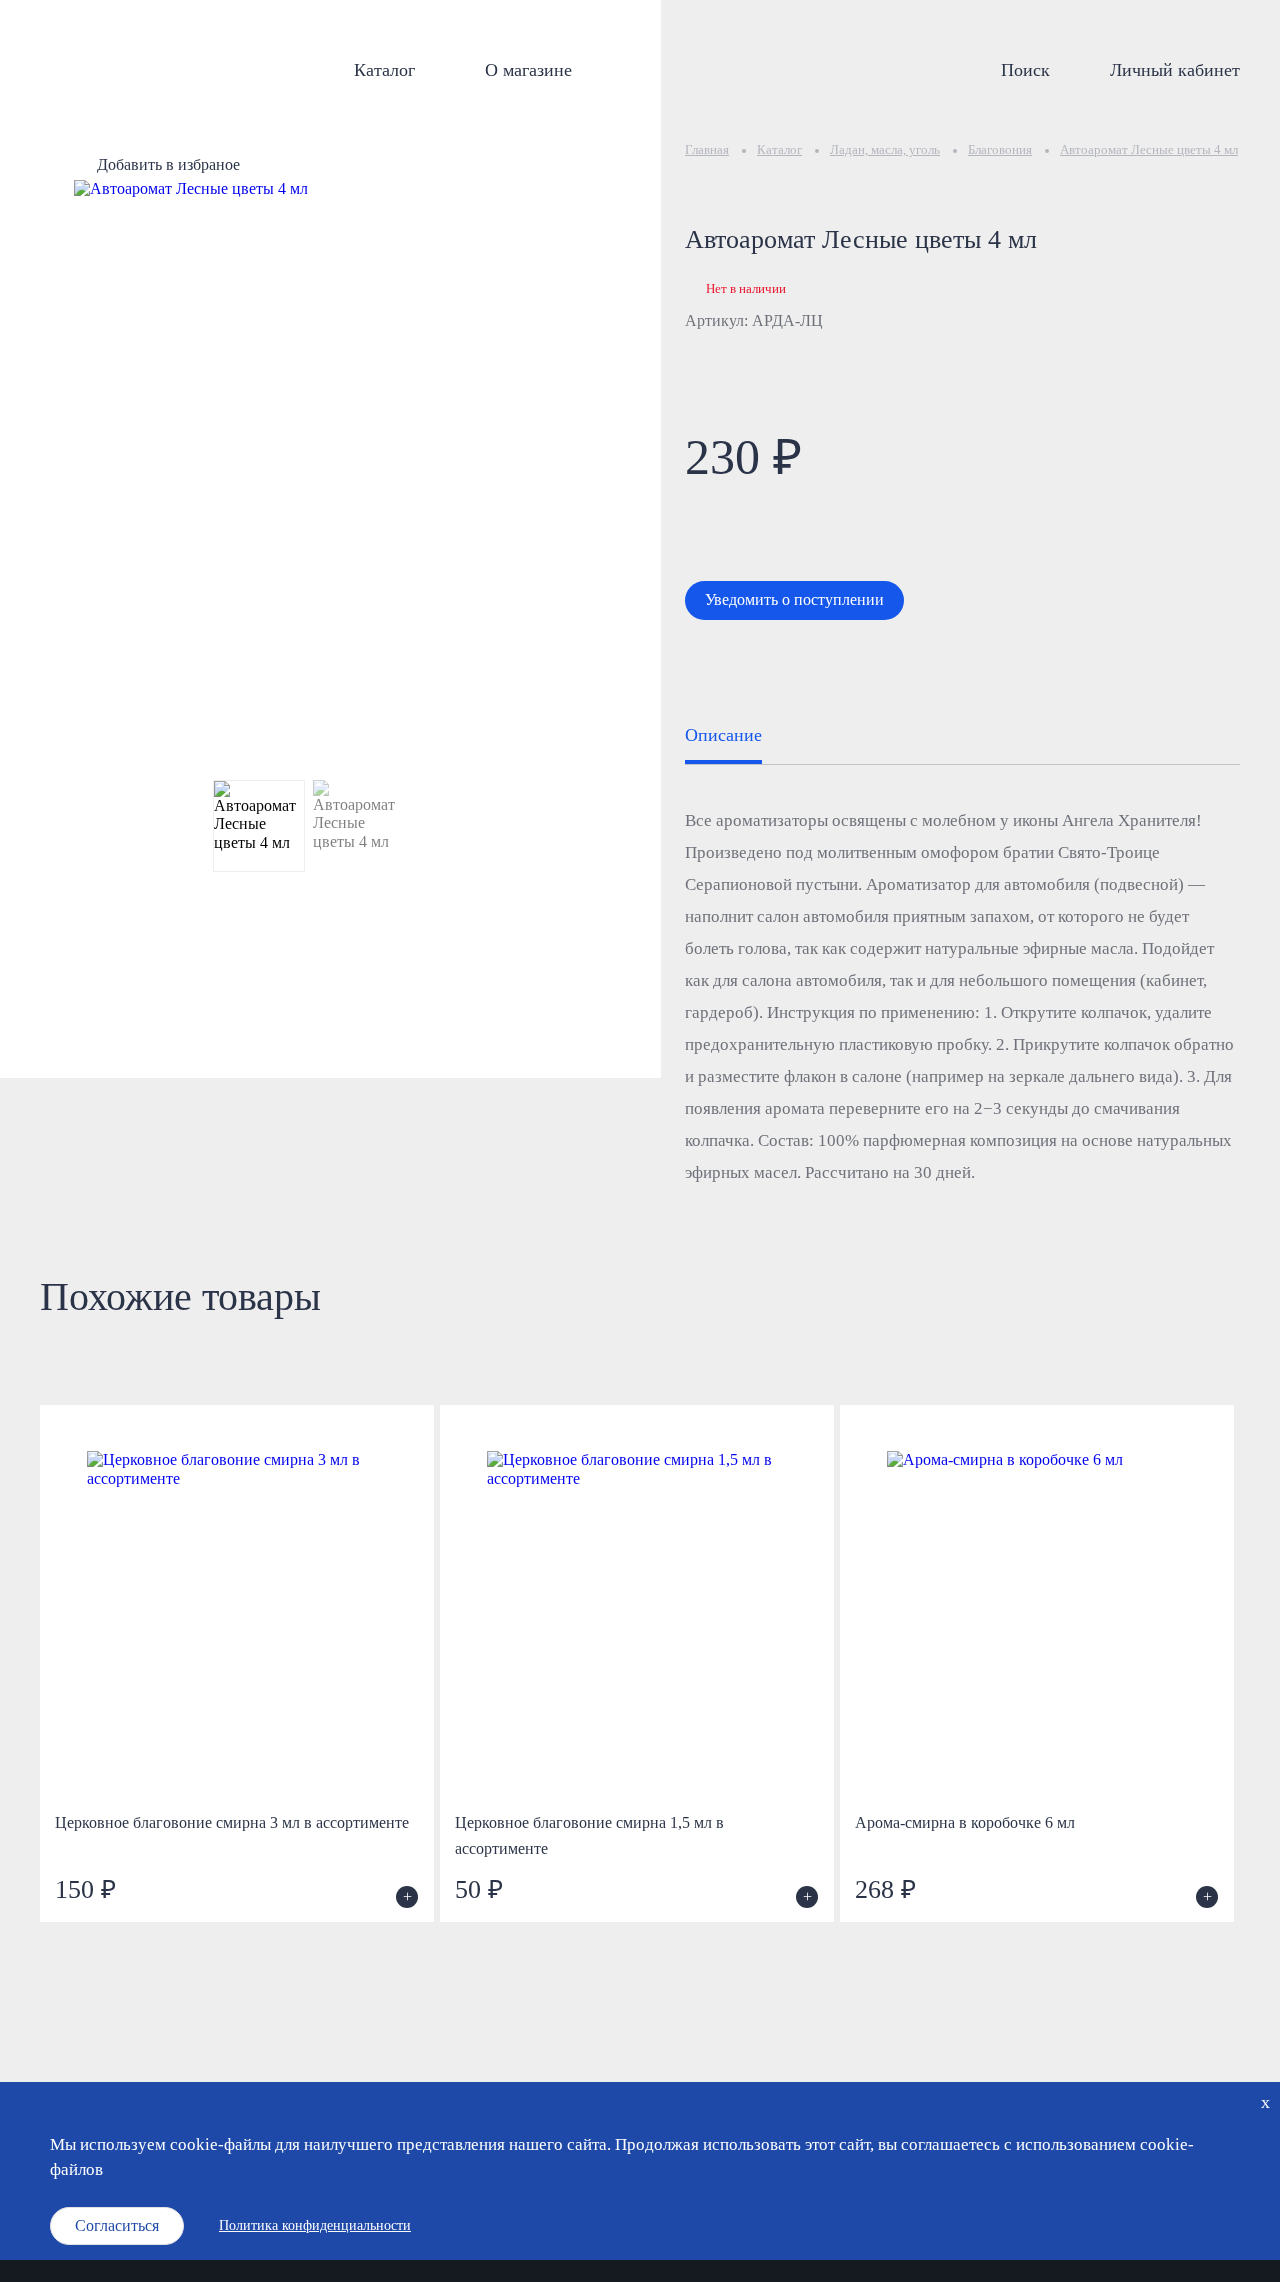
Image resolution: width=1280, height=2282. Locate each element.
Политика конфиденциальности (315, 2225)
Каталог (384, 70)
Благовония (1000, 149)
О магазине (528, 70)
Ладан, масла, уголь (885, 149)
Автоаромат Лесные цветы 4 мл (1149, 149)
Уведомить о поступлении (794, 599)
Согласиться (117, 2225)
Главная (707, 149)
